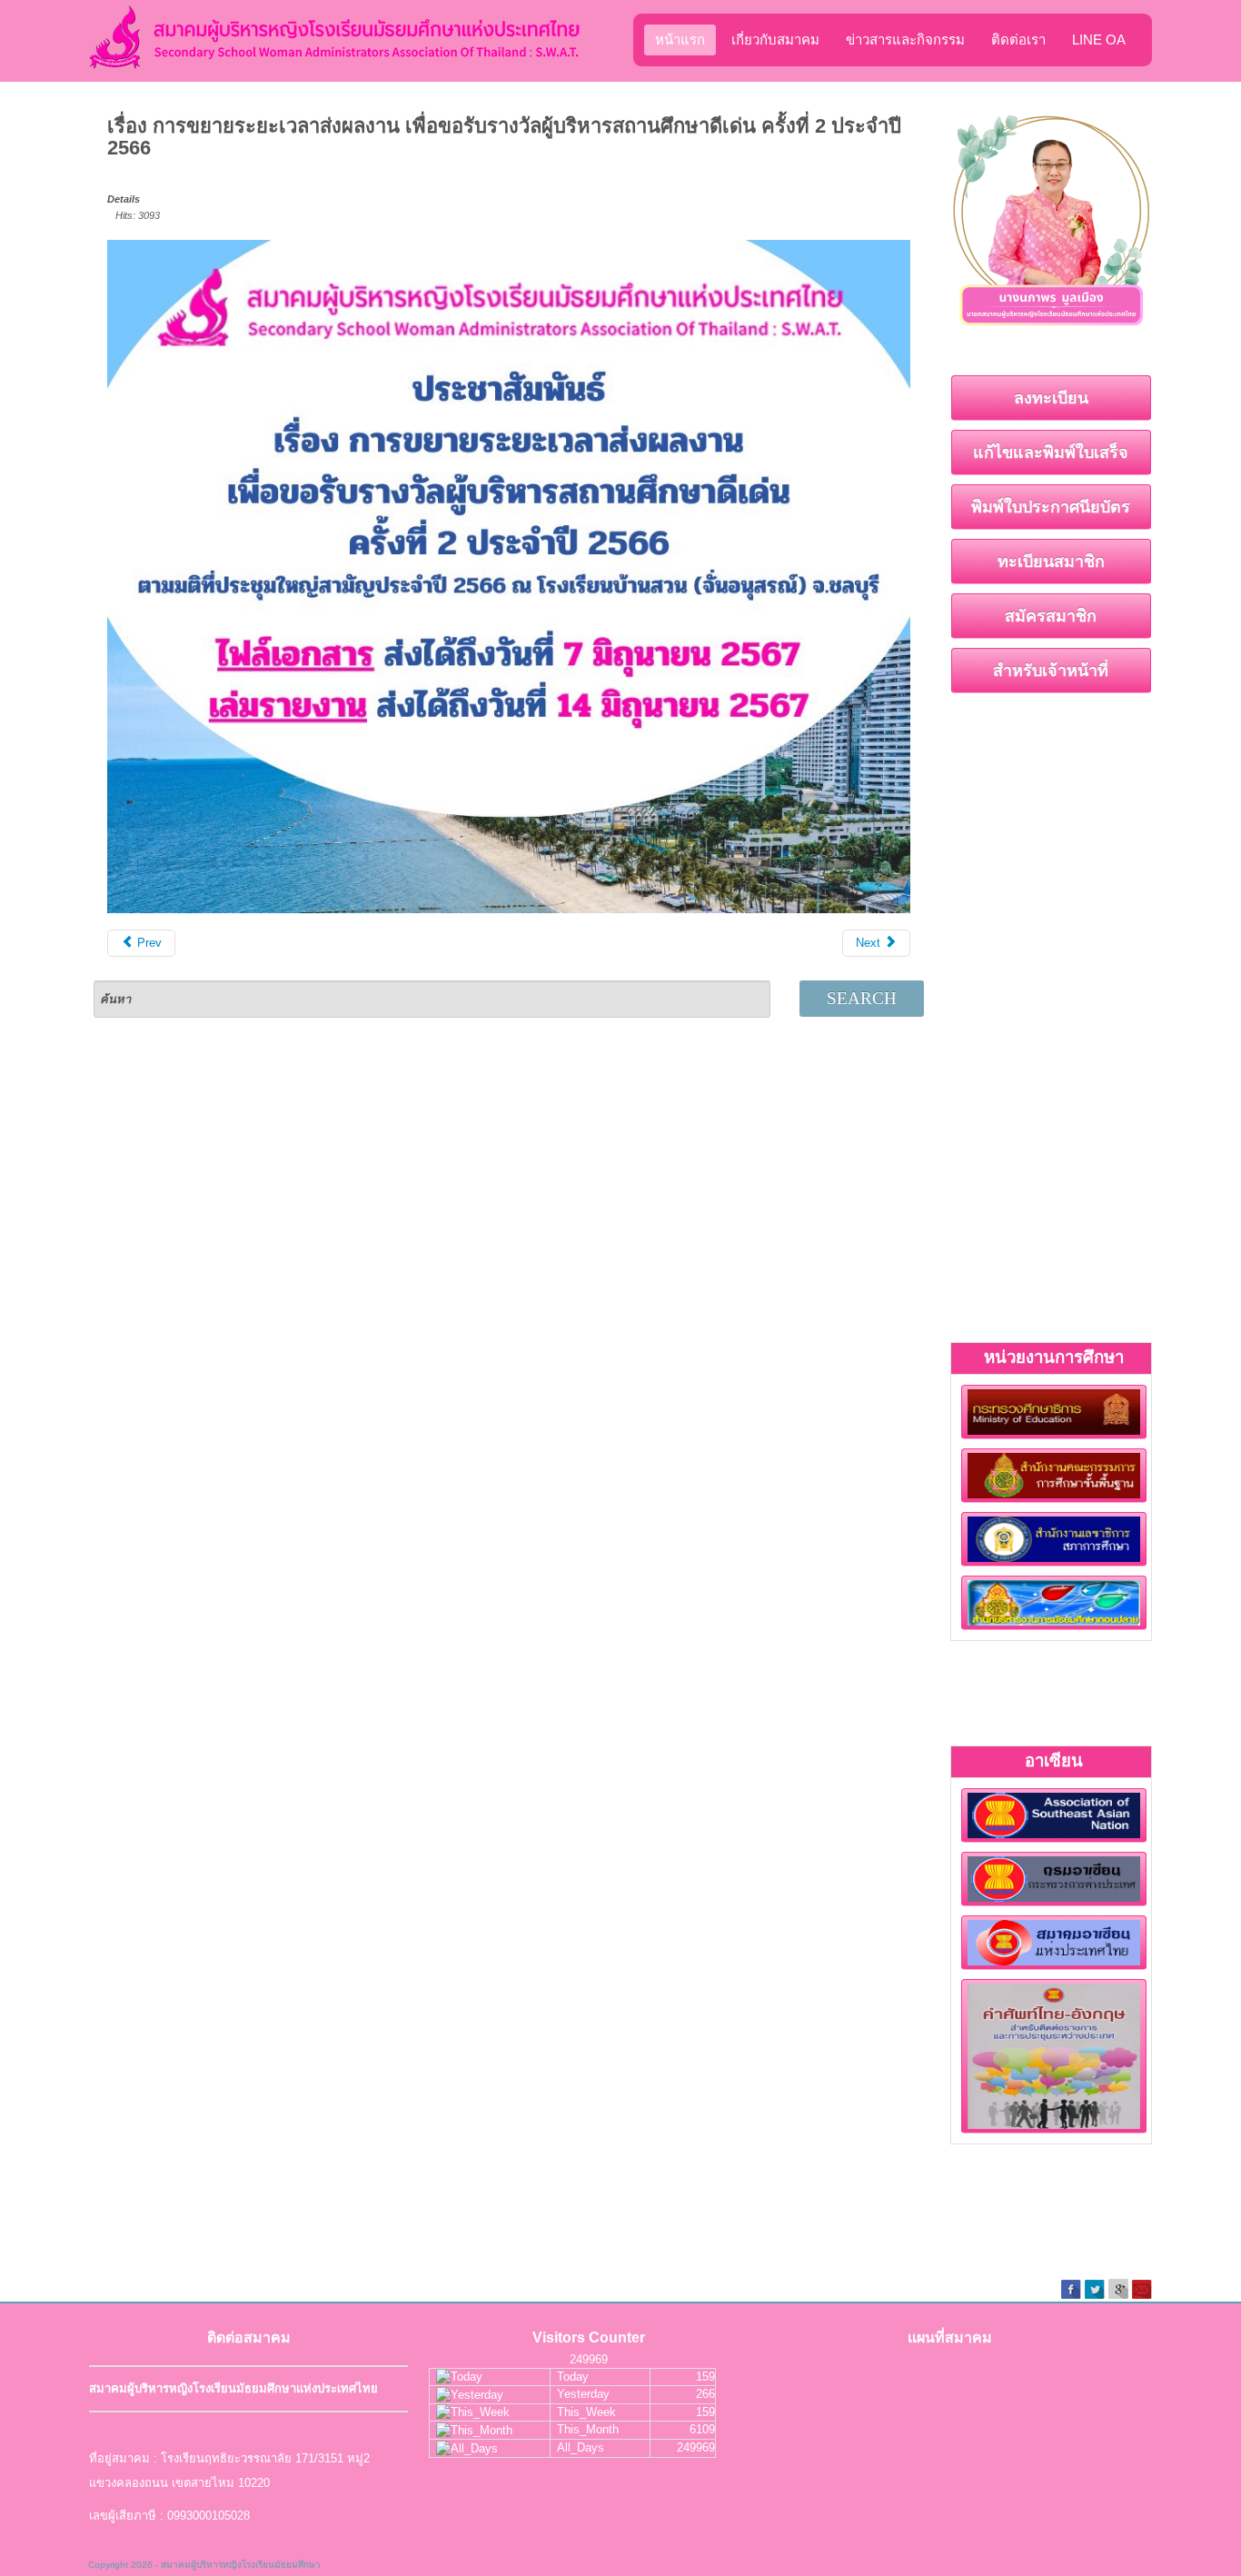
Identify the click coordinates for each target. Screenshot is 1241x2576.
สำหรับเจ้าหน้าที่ (1051, 671)
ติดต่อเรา (1018, 40)
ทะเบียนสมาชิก (1051, 562)
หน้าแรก (680, 40)
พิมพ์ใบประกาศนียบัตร (1051, 507)
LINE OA (1099, 40)
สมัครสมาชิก (1051, 616)
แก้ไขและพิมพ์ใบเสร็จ (1051, 453)
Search (862, 998)
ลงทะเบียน (1051, 398)
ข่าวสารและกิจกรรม (905, 40)
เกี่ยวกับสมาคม (775, 40)
